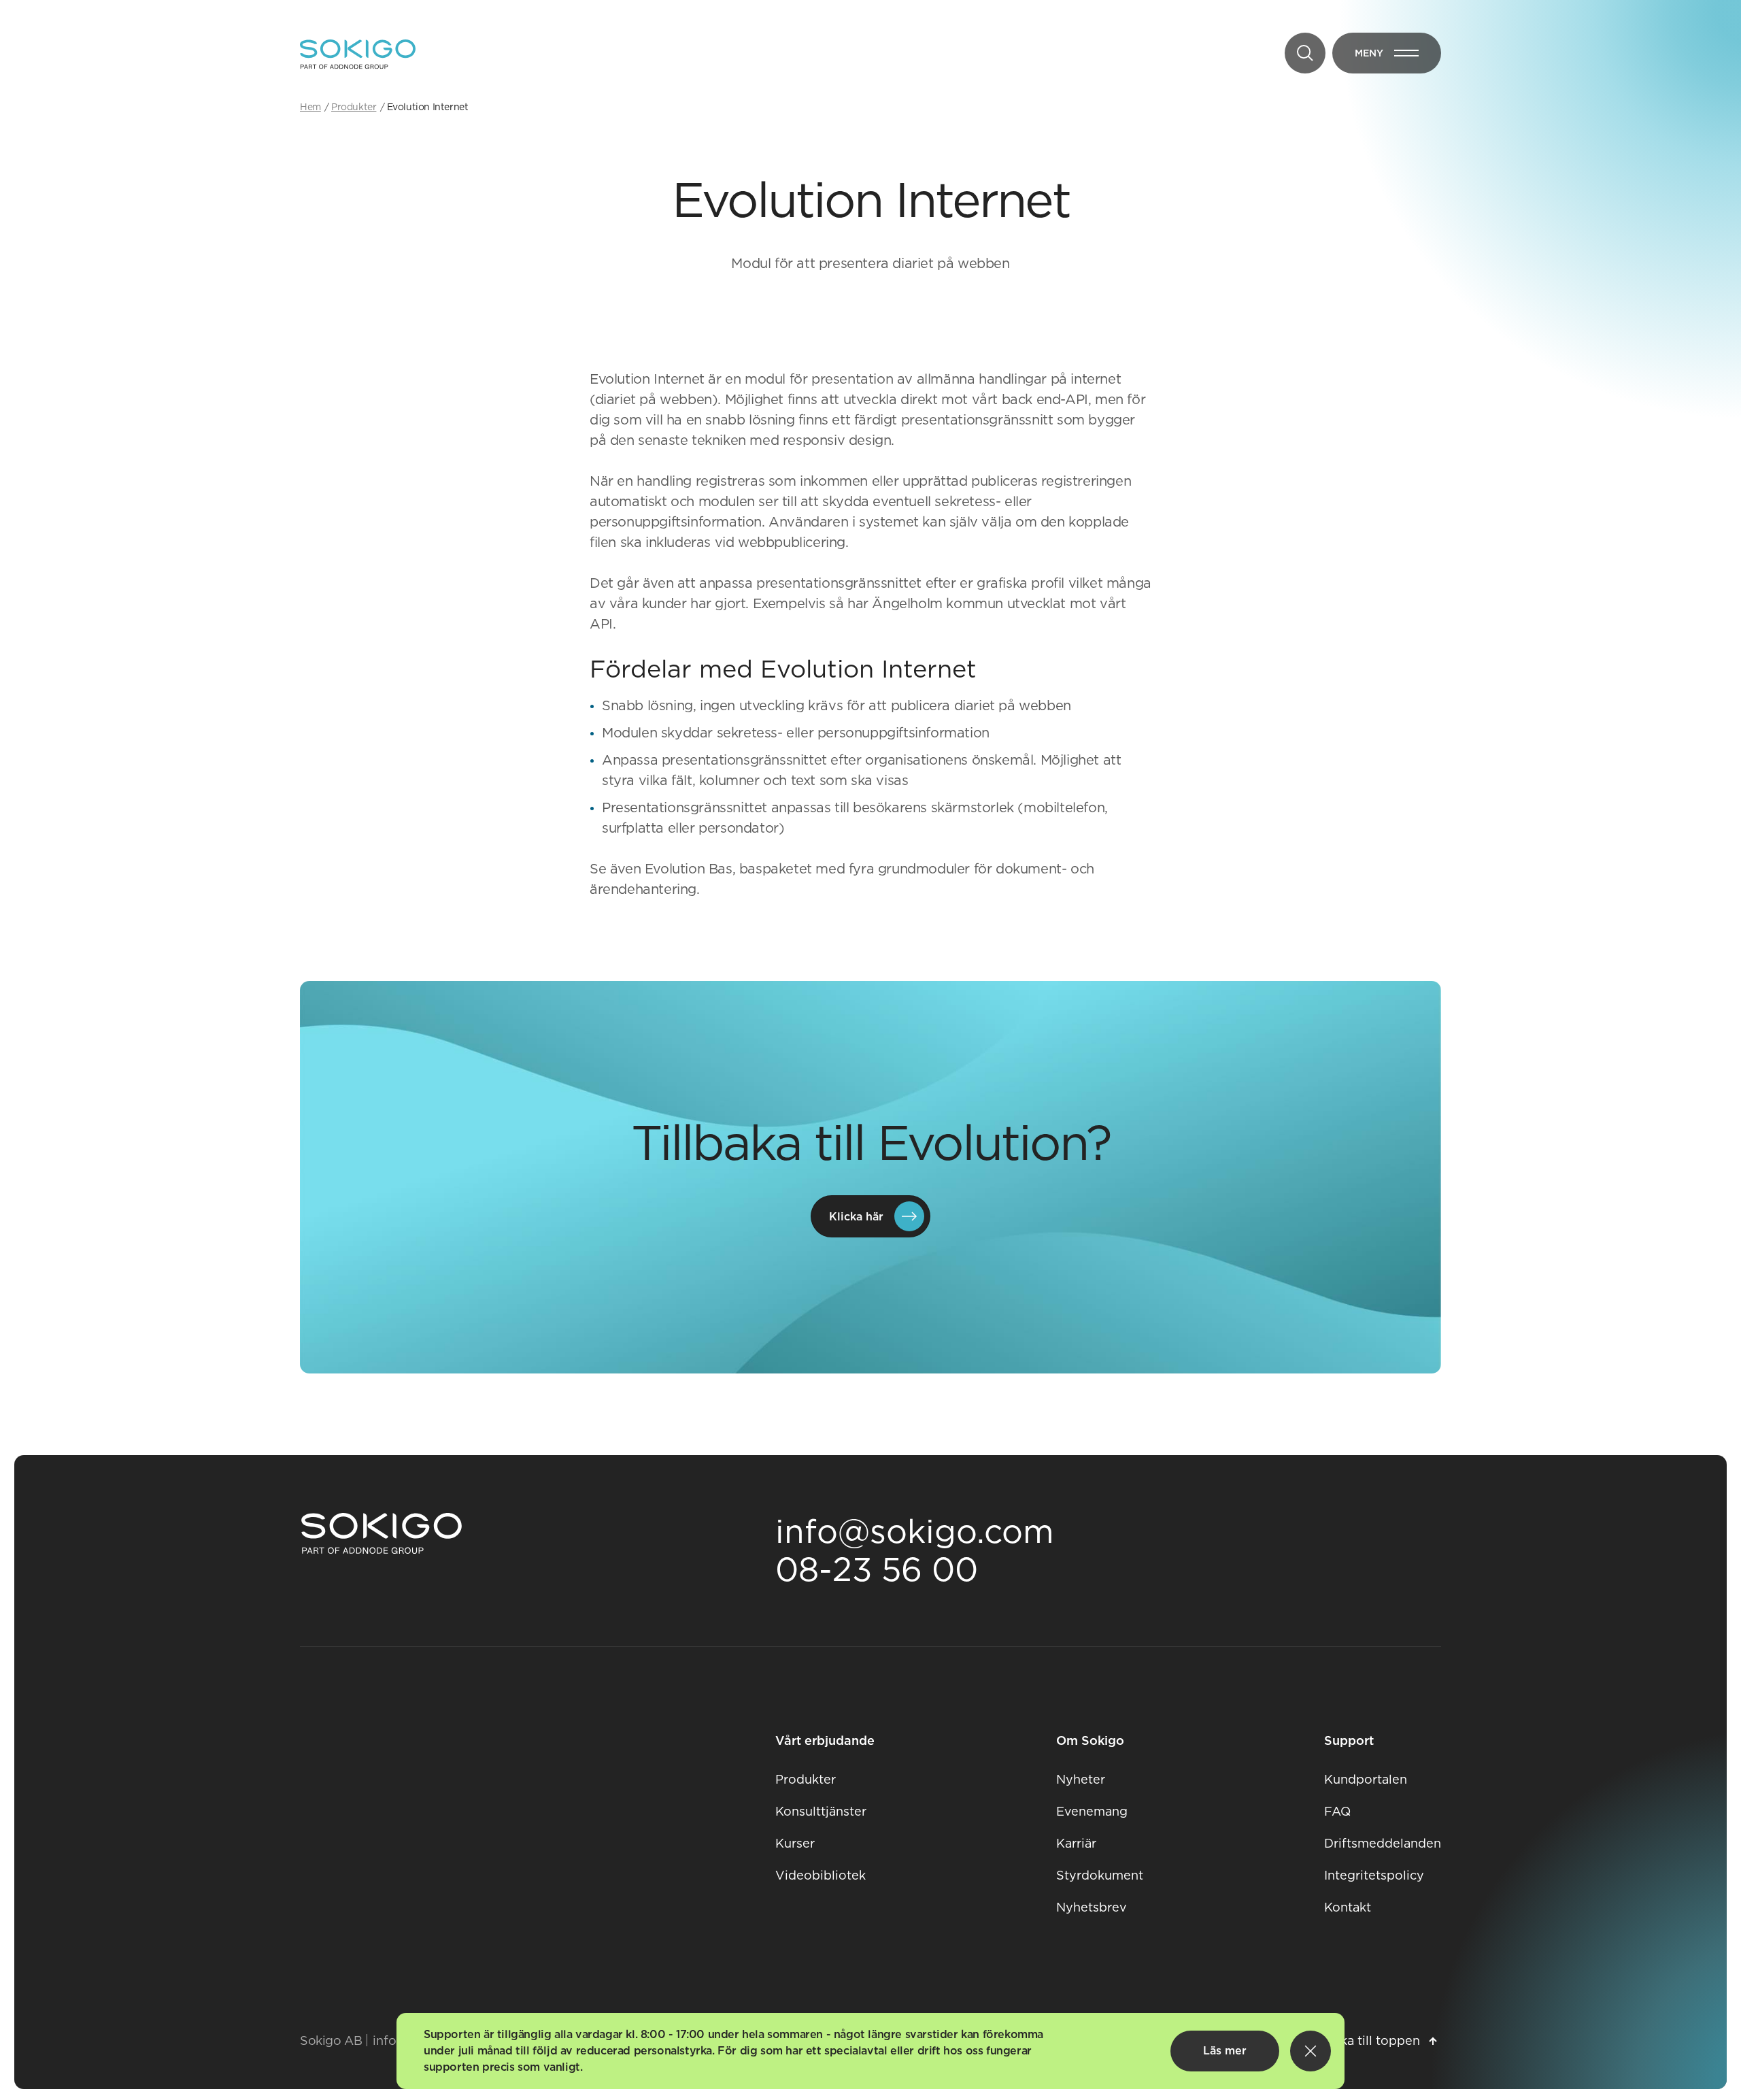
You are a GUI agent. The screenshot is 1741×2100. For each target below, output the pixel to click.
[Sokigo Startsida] (382, 1534)
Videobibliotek (821, 1875)
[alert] (870, 2051)
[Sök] (1305, 53)
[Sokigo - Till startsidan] (358, 54)
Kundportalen (1366, 1779)
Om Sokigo (1090, 1740)
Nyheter (1081, 1779)
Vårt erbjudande (825, 1740)
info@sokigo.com (915, 1531)
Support (1349, 1740)
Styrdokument (1100, 1875)
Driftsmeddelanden (1383, 1843)
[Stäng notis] (1311, 2051)
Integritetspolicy (1374, 1875)
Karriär (1076, 1843)
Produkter (806, 1779)
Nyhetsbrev (1092, 1907)
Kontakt (1348, 1907)
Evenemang (1092, 1811)
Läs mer (1225, 2051)
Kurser (795, 1843)
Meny (1398, 56)
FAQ (1337, 1811)
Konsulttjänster (821, 1811)
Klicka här (856, 1217)
